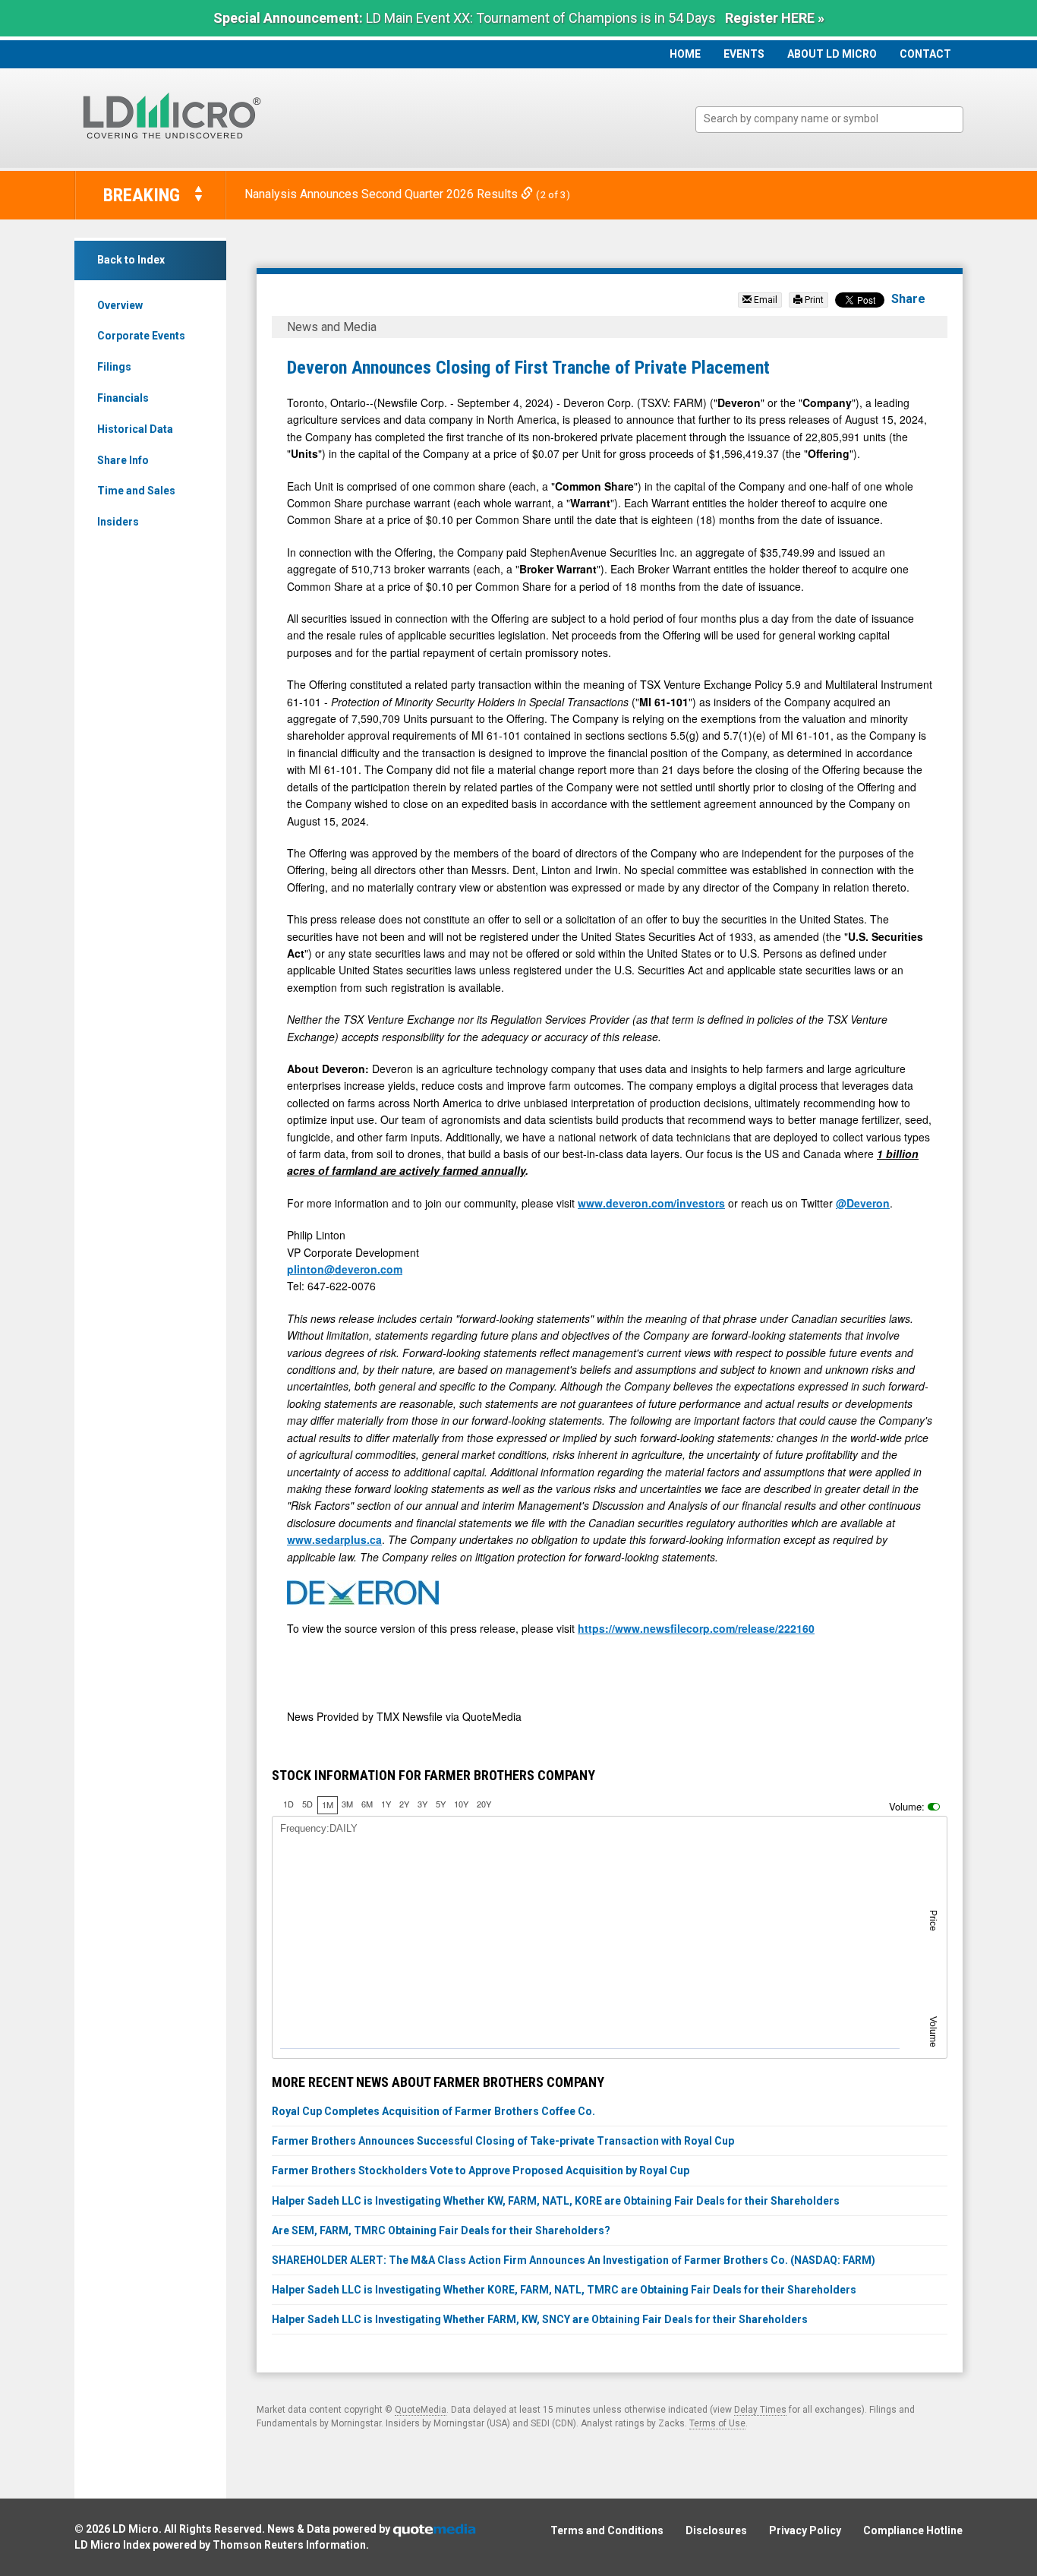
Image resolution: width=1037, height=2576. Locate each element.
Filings (114, 367)
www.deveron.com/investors (651, 1203)
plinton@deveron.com (345, 1269)
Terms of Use (717, 2423)
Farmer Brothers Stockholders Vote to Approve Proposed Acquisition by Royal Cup (481, 2170)
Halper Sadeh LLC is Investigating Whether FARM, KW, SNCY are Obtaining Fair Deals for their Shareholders (540, 2319)
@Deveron (863, 1203)
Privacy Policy (805, 2530)
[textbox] (837, 119)
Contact (925, 54)
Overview (120, 305)
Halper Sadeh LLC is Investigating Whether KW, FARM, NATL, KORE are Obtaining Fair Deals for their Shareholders (556, 2201)
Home (685, 54)
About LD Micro (832, 54)
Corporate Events (141, 336)
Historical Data (135, 429)
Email (764, 300)
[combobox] (829, 120)
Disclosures (716, 2530)
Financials (123, 398)
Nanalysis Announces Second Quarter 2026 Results (383, 194)
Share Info (123, 460)
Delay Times (760, 2410)
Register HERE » (775, 18)
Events (744, 54)
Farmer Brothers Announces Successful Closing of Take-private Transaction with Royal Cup (503, 2141)
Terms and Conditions (607, 2530)
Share (908, 299)
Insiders (118, 522)
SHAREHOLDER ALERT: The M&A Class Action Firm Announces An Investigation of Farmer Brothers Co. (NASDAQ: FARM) (574, 2260)
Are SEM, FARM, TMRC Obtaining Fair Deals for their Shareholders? (441, 2230)
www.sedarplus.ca (334, 1539)
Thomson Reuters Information (289, 2545)
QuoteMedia (421, 2410)
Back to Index (131, 260)
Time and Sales (136, 491)
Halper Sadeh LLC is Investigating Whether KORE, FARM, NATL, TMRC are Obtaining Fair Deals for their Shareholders (564, 2290)
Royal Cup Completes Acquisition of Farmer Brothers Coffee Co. (433, 2111)
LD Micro (136, 2529)
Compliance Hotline (913, 2530)
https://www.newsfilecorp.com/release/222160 (696, 1628)
